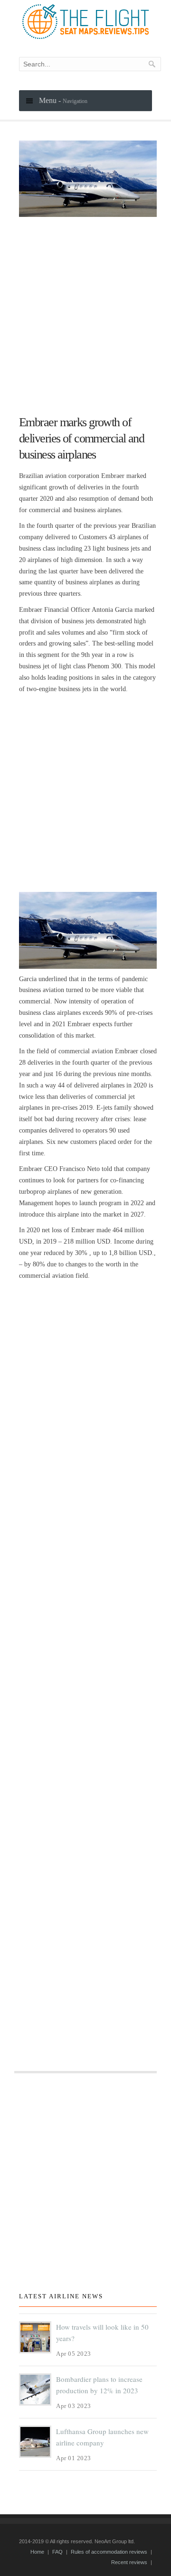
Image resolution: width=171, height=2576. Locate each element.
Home (37, 2552)
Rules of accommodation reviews (109, 2552)
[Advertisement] (85, 312)
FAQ (57, 2552)
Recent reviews (129, 2562)
